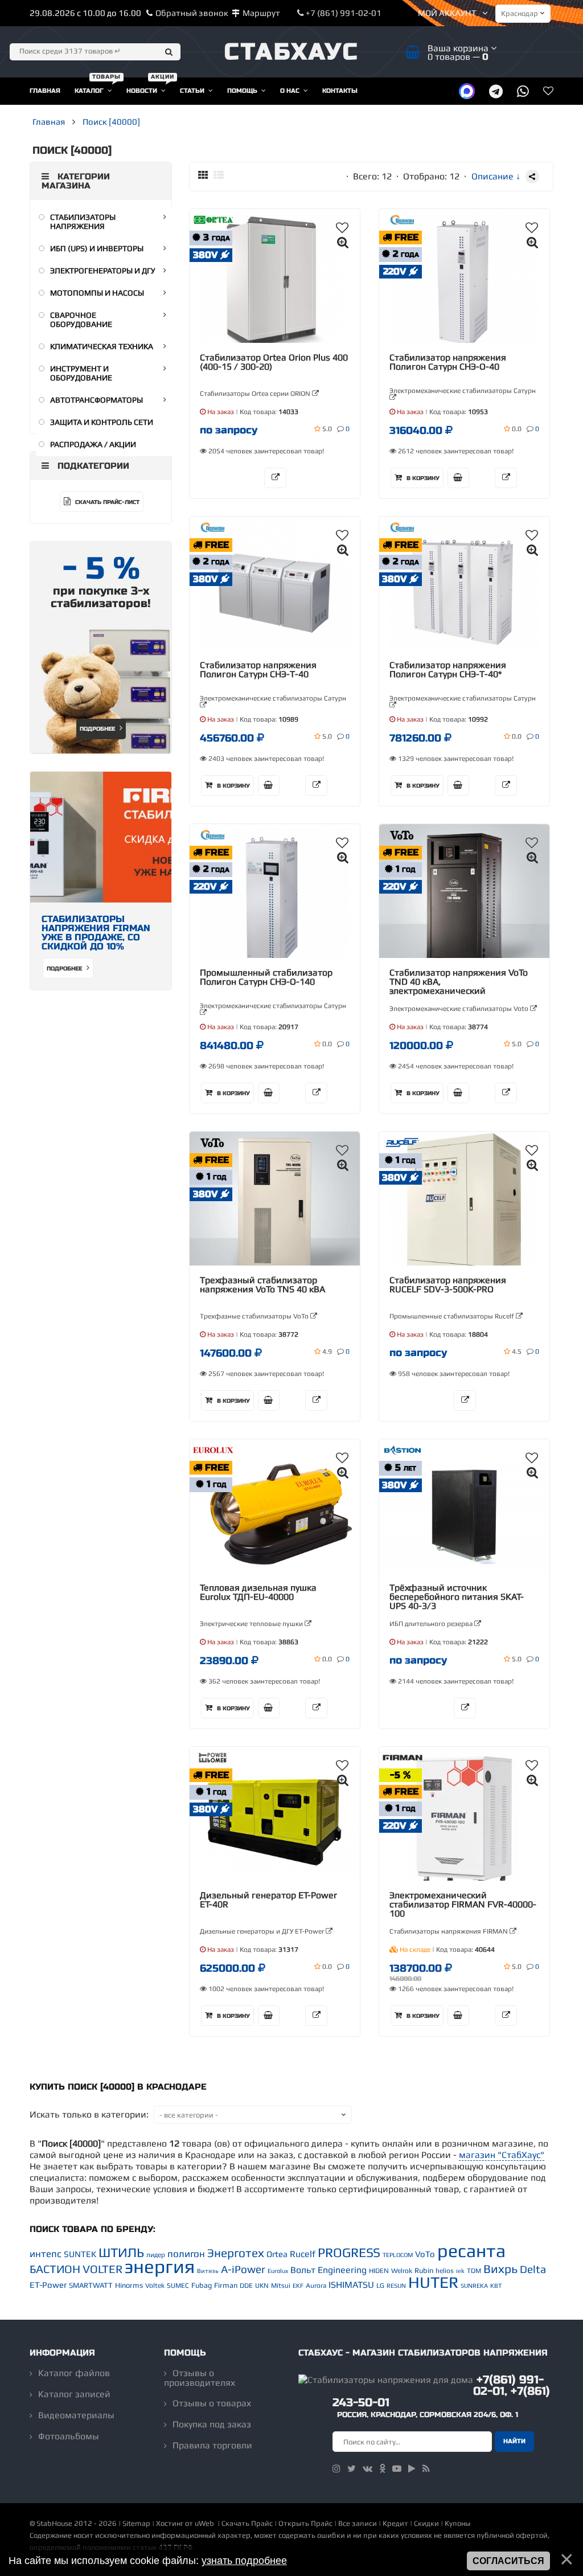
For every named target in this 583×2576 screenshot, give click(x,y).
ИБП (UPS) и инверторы (97, 248)
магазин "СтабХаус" (502, 2155)
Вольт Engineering (329, 2270)
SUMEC (178, 2286)
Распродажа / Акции (93, 444)
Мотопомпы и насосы (97, 293)
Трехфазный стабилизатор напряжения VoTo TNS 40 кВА (262, 1285)
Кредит (395, 2523)
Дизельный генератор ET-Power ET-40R (268, 1900)
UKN (262, 2286)
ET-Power (48, 2285)
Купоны (457, 2523)
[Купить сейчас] (458, 478)
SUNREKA (474, 2286)
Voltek (155, 2286)
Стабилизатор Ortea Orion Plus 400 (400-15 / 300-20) (274, 362)
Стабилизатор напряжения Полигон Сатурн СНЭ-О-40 (448, 362)
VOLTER (102, 2269)
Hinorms (129, 2285)
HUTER (433, 2282)
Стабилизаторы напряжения (83, 222)
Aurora (316, 2286)
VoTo (425, 2254)
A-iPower (243, 2269)
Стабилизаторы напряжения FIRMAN (449, 1931)
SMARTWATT (91, 2285)
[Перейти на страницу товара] (275, 283)
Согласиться (508, 2561)
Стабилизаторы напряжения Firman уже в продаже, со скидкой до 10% (96, 933)
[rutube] (412, 2469)
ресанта (471, 2251)
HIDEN (379, 2271)
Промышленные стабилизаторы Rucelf (453, 1316)
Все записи (358, 2523)
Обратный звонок (192, 13)
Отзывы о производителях (200, 2378)
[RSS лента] (426, 2469)
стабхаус (292, 52)
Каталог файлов (74, 2373)
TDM (474, 2271)
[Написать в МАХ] (467, 91)
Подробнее (98, 729)
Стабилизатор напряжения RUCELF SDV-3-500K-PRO (448, 1285)
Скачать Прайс (247, 2523)
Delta (533, 2269)
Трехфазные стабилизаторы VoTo (255, 1316)
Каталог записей (74, 2394)
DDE (246, 2286)
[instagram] (336, 2469)
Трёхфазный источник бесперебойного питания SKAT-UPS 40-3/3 (457, 1597)
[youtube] (397, 2469)
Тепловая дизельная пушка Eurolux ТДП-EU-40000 (258, 1592)
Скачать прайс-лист (106, 502)
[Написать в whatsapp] (523, 91)
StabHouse (54, 2523)
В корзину (422, 478)
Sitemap (136, 2523)
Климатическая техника (102, 346)
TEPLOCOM (398, 2255)
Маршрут (261, 13)
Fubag (202, 2285)
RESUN (396, 2286)
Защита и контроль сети (102, 422)
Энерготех (236, 2253)
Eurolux (278, 2271)
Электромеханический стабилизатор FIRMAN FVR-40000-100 (463, 1905)
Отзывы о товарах (212, 2403)
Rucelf (303, 2254)
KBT (496, 2286)
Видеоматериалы (76, 2415)
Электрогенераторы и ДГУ (103, 271)
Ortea (277, 2254)
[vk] (368, 2469)
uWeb (204, 2523)
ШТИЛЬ (121, 2253)
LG (380, 2286)
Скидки (426, 2523)
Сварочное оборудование (81, 320)
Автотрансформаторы (97, 400)
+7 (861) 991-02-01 (343, 13)
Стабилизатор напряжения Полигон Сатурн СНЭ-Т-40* (448, 670)
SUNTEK (80, 2254)
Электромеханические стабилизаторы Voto (460, 1009)
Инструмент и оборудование (81, 373)
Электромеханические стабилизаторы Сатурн (463, 391)
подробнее (65, 969)
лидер (156, 2255)
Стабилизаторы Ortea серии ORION (256, 394)
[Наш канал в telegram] (496, 91)
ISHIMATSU (351, 2285)
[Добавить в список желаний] (342, 228)
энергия (160, 2266)
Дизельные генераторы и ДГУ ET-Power (263, 1931)
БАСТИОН (55, 2269)
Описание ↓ (496, 176)
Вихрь (500, 2269)
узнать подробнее (244, 2561)
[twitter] (352, 2469)
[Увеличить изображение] (343, 242)
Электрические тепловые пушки (252, 1624)
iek (460, 2271)
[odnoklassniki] (382, 2469)
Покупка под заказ (212, 2424)
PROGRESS (349, 2253)
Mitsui (281, 2286)
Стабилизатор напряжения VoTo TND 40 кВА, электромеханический (459, 982)
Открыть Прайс (305, 2523)
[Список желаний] (548, 91)
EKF (298, 2286)
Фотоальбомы (69, 2436)
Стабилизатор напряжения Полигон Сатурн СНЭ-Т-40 (258, 670)
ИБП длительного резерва (432, 1624)
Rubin (424, 2270)
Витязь (208, 2271)
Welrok (402, 2271)
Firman (226, 2285)
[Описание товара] (275, 478)
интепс (46, 2254)
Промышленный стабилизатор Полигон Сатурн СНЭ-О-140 (266, 977)
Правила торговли (212, 2445)
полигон (186, 2254)
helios (445, 2271)
